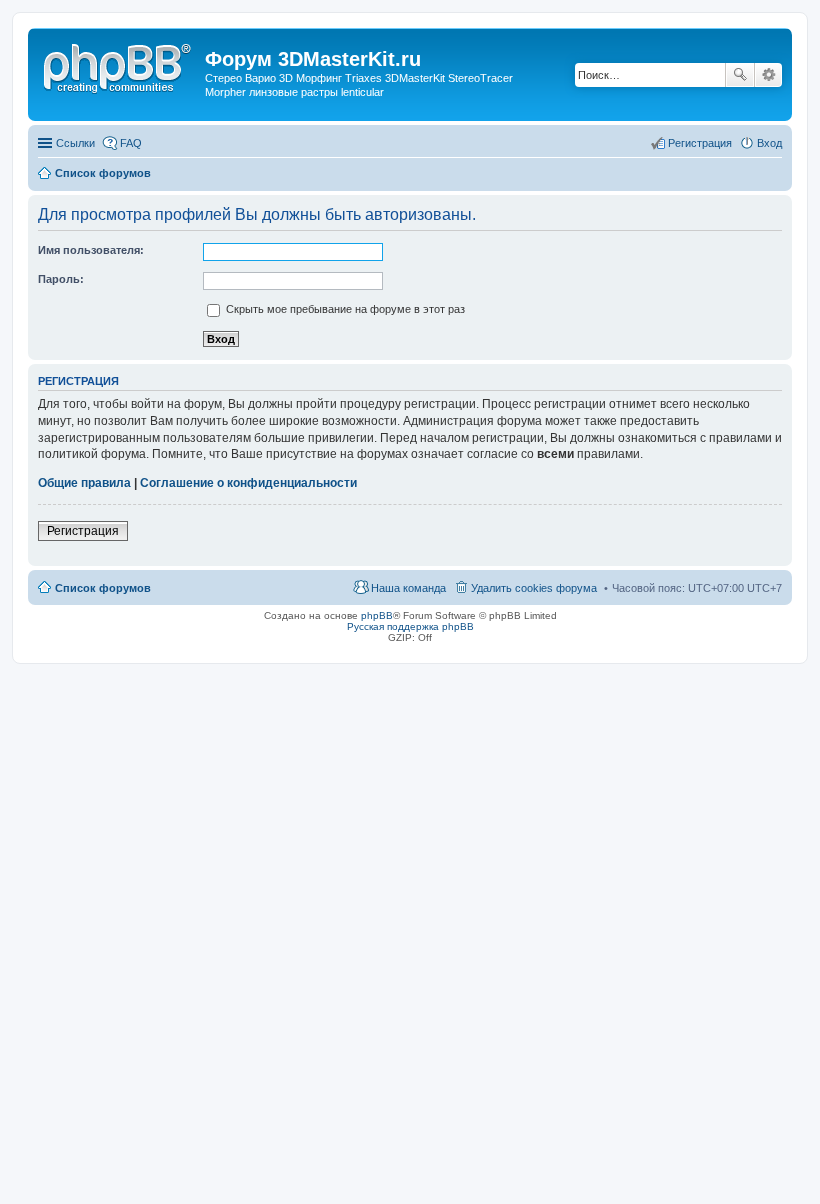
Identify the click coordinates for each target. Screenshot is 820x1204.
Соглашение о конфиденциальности (248, 483)
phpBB (377, 615)
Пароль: (61, 279)
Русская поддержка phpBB (410, 626)
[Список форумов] (119, 65)
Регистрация (83, 531)
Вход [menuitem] (769, 143)
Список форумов (103, 588)
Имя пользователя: (91, 250)
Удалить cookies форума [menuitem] (534, 588)
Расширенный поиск (768, 75)
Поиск (740, 75)
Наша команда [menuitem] (408, 588)
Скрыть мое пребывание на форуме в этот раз (344, 309)
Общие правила (84, 483)
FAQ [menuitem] (131, 143)
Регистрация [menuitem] (700, 143)
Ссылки (75, 143)
